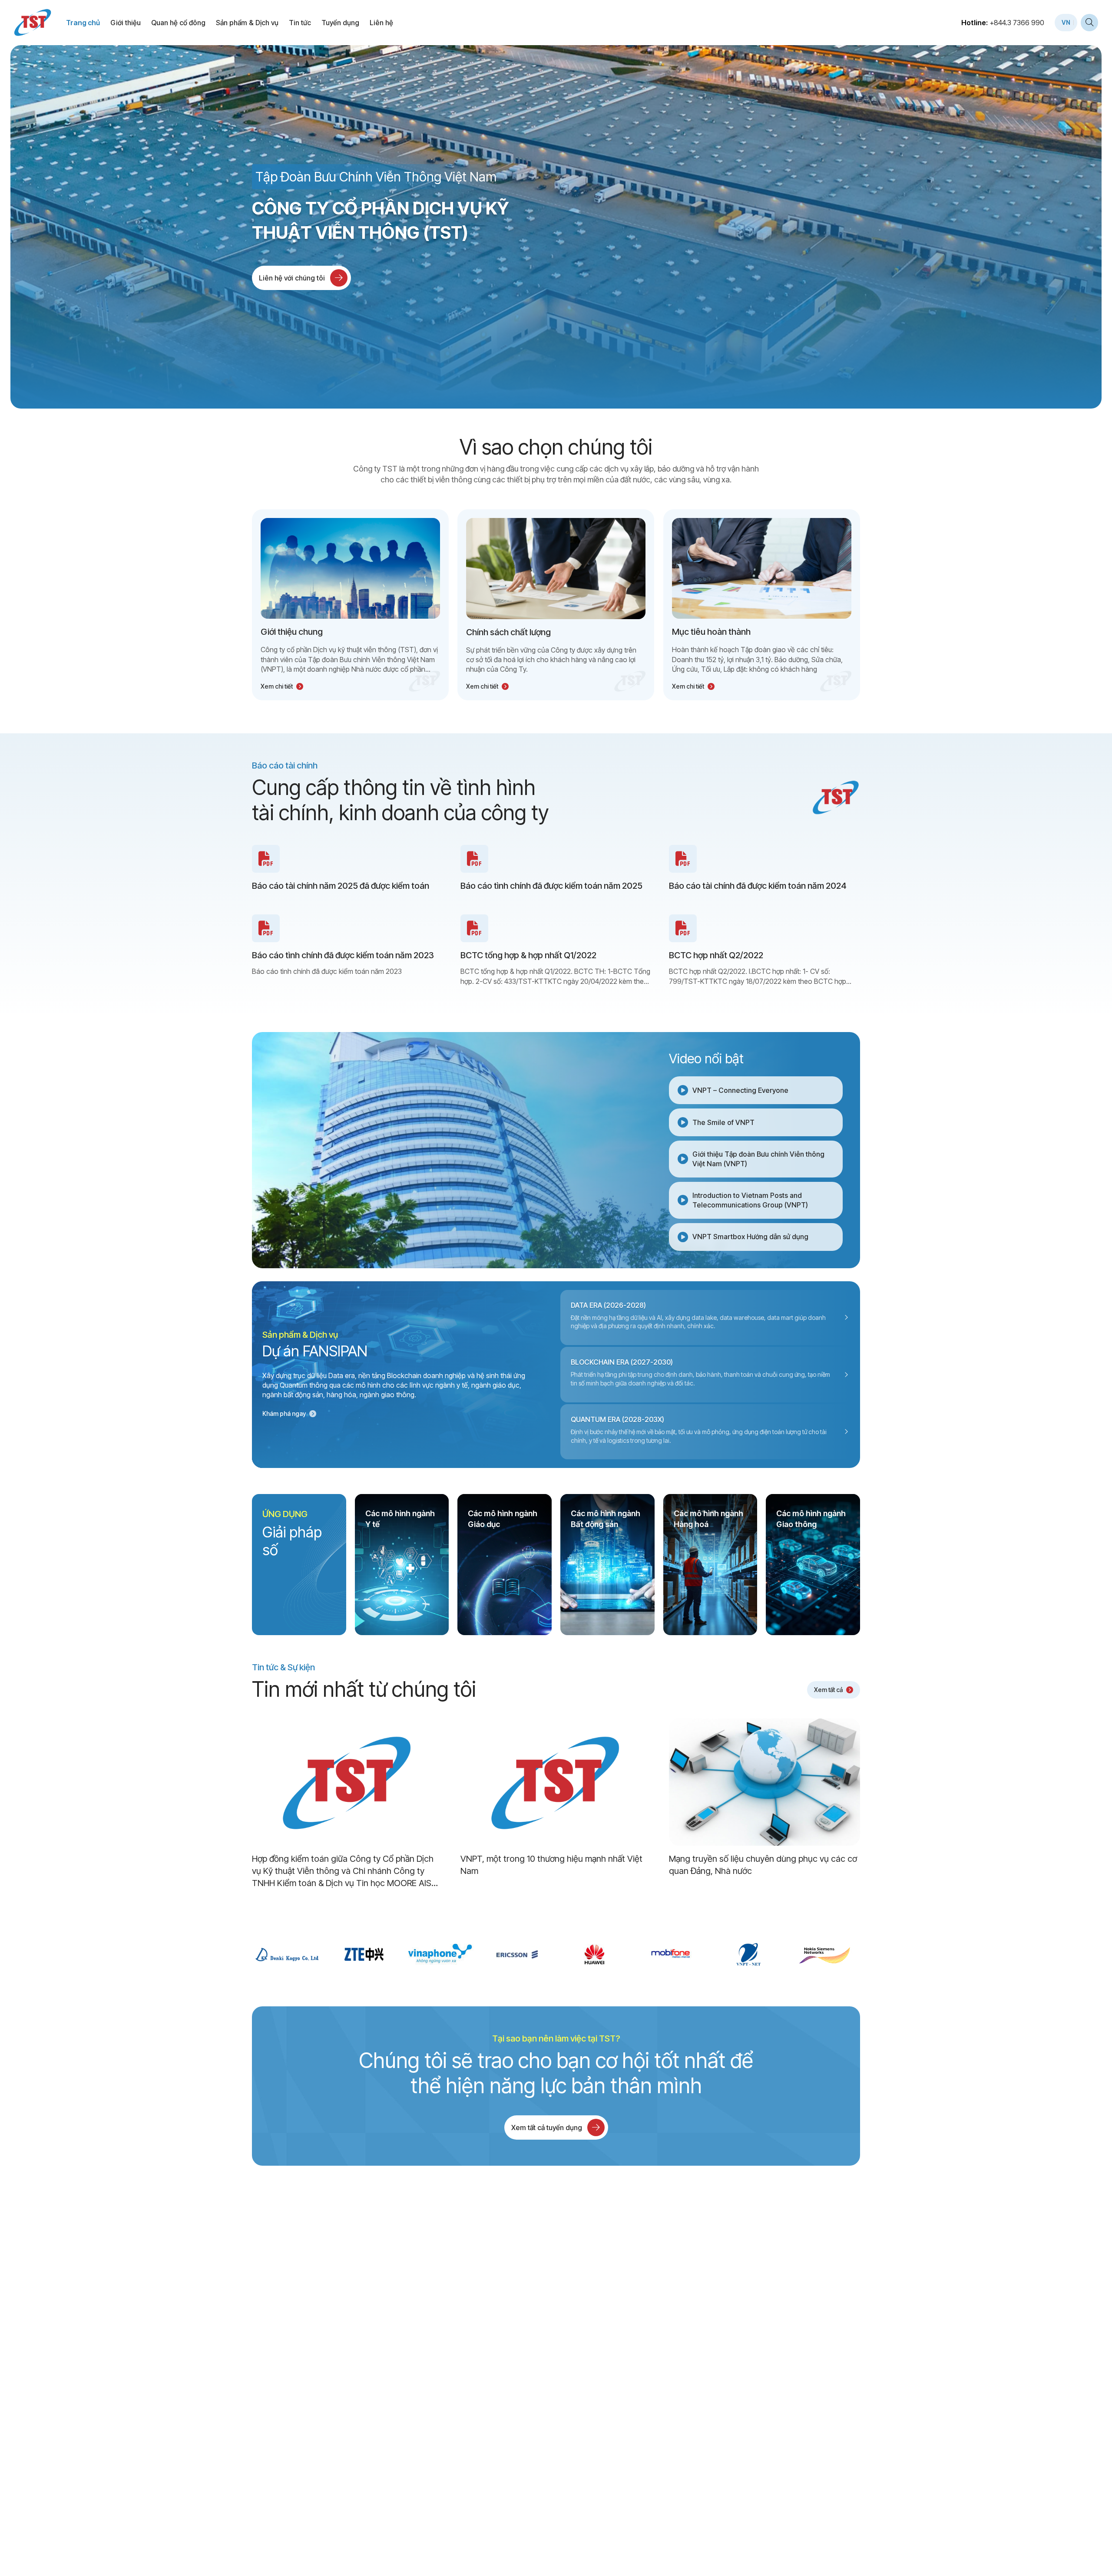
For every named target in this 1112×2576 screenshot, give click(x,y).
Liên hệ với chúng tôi (292, 278)
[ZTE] (364, 1954)
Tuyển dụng (340, 23)
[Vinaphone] (441, 1954)
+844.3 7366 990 (1017, 23)
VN (1066, 22)
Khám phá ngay (284, 1413)
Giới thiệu (126, 23)
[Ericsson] (518, 1954)
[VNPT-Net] (748, 1954)
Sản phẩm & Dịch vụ (247, 23)
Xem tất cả (828, 1690)
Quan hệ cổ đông (178, 23)
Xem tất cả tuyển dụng (547, 2127)
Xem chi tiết (277, 686)
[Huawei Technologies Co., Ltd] (594, 1954)
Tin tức (300, 23)
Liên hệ (381, 23)
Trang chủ (83, 23)
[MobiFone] (671, 1954)
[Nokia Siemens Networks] (825, 1954)
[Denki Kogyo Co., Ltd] (287, 1954)
